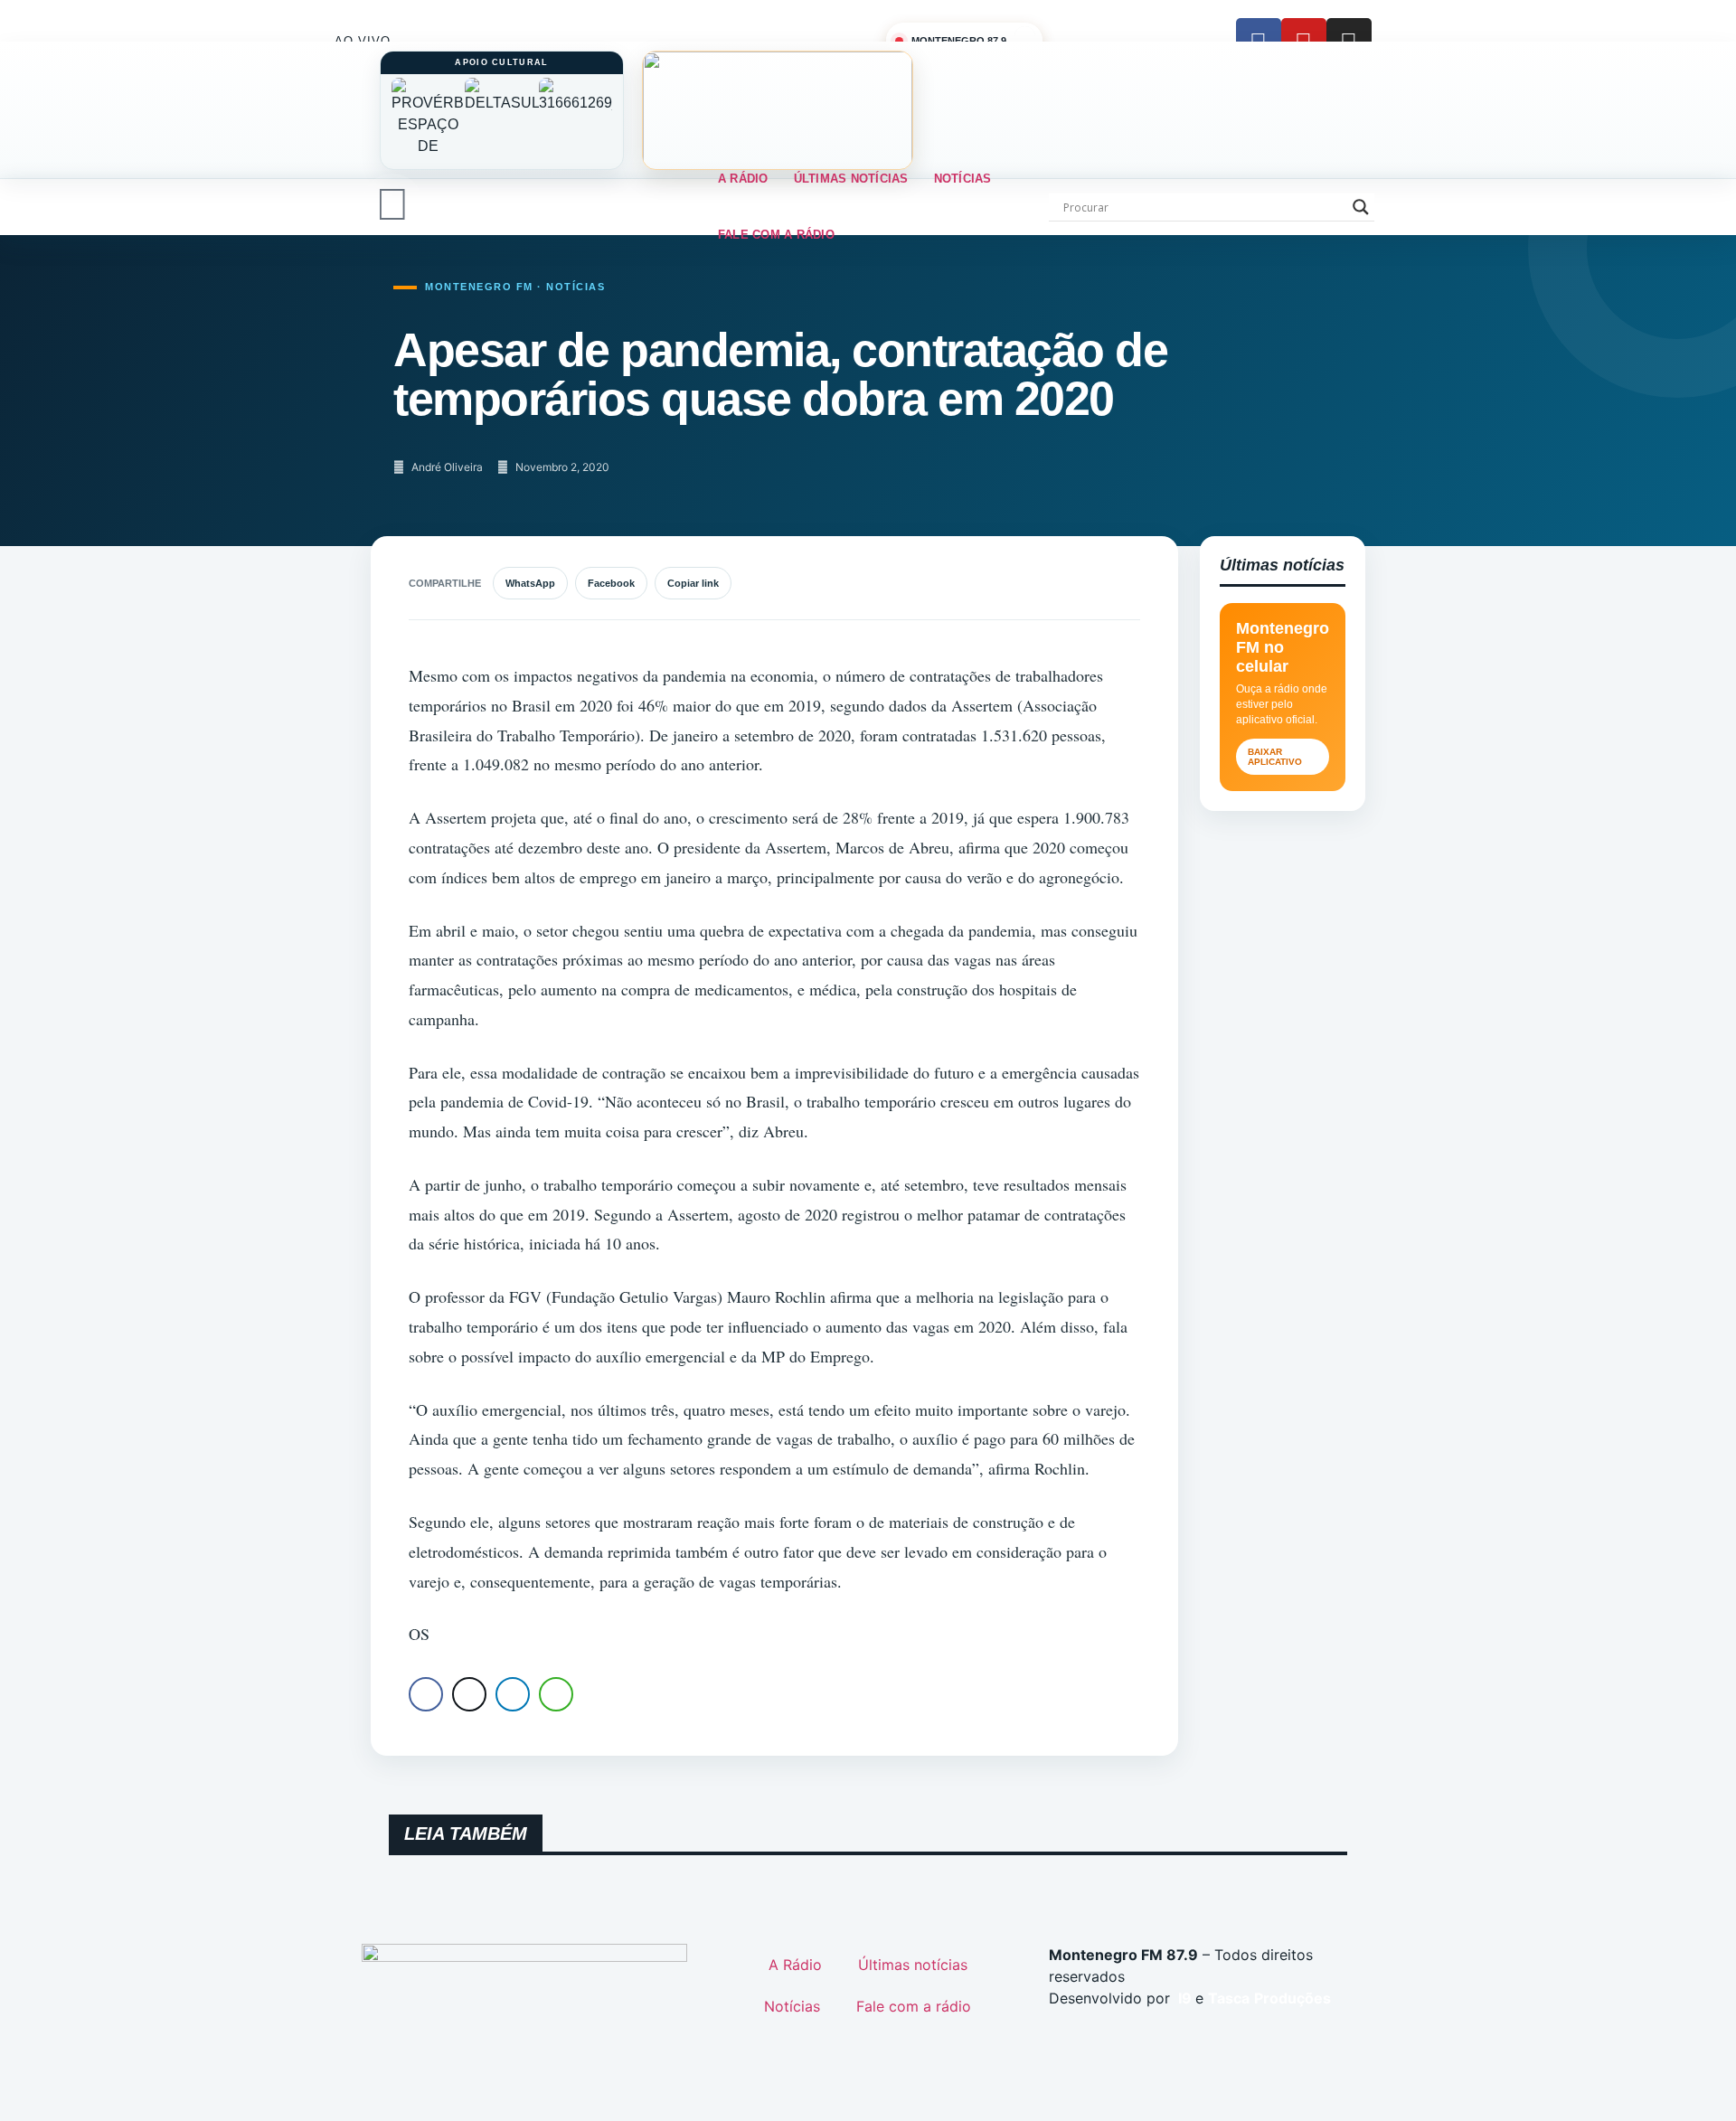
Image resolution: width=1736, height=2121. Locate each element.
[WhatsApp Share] (556, 1694)
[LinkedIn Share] (513, 1694)
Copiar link (693, 583)
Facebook (611, 583)
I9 (1183, 1998)
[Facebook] (1259, 41)
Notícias (963, 179)
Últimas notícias (851, 179)
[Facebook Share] (426, 1694)
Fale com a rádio (776, 235)
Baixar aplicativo (1275, 757)
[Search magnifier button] (1361, 207)
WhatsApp (530, 583)
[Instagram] (1349, 41)
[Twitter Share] (469, 1694)
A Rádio (743, 179)
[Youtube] (1304, 41)
